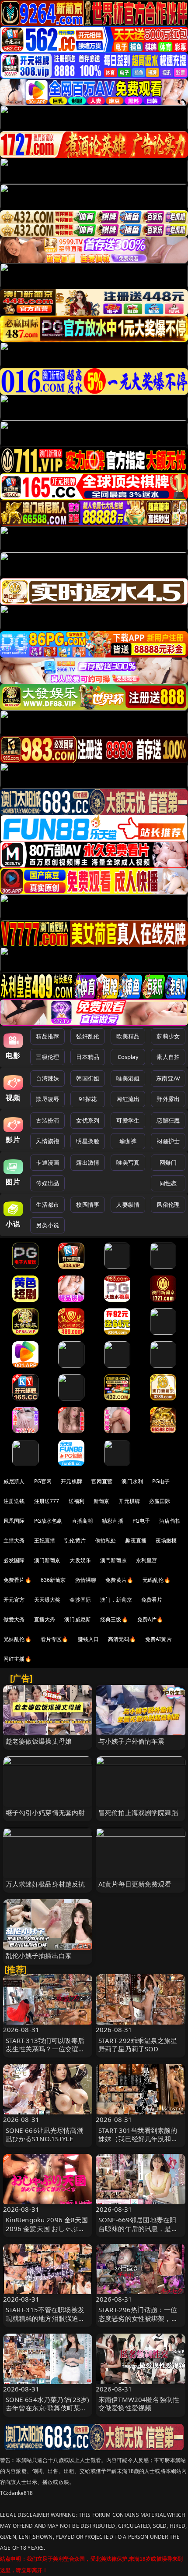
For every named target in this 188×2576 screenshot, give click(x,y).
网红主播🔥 (17, 1659)
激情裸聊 (86, 1580)
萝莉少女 (168, 1036)
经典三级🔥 (114, 1619)
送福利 (77, 1501)
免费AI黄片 (158, 1639)
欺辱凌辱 (47, 1099)
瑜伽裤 (128, 1141)
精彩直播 (113, 1521)
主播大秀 (14, 1540)
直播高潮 (82, 1521)
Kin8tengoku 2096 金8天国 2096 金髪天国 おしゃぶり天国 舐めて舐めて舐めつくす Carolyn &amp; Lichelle (47, 2232)
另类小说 (47, 1225)
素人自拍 (168, 1057)
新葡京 (101, 1501)
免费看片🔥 (17, 1580)
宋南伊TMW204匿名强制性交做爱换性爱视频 (139, 2404)
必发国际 (14, 1560)
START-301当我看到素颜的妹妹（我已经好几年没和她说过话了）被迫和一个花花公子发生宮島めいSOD (138, 2143)
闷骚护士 (168, 1141)
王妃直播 (45, 1540)
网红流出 (128, 1099)
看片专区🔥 (55, 1639)
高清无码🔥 (122, 1639)
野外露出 (168, 1099)
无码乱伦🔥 (157, 1580)
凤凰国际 (14, 1521)
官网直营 (102, 1481)
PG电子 (161, 1481)
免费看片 (152, 1600)
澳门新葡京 (47, 1560)
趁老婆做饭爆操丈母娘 (39, 1741)
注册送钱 (14, 1501)
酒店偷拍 (170, 1521)
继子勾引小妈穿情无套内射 (45, 1812)
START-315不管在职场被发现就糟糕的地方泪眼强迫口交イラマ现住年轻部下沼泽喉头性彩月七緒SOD (45, 2322)
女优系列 (88, 1120)
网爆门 (168, 1162)
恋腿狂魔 (168, 1120)
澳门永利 (132, 1481)
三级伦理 (47, 1057)
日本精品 (88, 1057)
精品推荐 (47, 1036)
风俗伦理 (168, 1205)
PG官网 (43, 1481)
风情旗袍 (47, 1141)
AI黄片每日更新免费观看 (135, 1884)
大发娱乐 (80, 1560)
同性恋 (168, 1183)
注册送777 (47, 1501)
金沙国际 (80, 1600)
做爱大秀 (14, 1619)
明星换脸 (88, 1141)
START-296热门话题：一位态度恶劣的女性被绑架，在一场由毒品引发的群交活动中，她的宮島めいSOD (138, 2322)
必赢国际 (160, 1501)
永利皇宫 (147, 1560)
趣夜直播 (136, 1540)
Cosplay (128, 1057)
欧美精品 (128, 1036)
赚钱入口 (89, 1639)
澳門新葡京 (113, 1560)
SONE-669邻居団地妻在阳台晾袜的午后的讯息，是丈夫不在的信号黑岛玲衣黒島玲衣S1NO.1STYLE (138, 2232)
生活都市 (47, 1205)
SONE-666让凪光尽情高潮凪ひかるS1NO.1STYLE (45, 2134)
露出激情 (88, 1162)
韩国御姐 (88, 1078)
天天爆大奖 (47, 1600)
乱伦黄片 (75, 1540)
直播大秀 (45, 1619)
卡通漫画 (47, 1162)
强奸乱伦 (88, 1036)
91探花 (88, 1099)
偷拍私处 (106, 1540)
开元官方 (14, 1600)
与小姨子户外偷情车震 (132, 1741)
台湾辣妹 (47, 1078)
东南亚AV (168, 1078)
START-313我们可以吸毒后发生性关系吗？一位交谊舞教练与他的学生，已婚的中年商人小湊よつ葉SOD (45, 2053)
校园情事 (88, 1205)
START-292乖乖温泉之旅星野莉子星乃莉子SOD (138, 2045)
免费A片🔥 (150, 1619)
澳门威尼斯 (78, 1619)
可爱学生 (128, 1120)
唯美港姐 (128, 1078)
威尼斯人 (14, 1481)
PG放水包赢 (48, 1521)
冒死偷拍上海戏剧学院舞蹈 (138, 1812)
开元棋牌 (71, 1481)
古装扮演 (47, 1120)
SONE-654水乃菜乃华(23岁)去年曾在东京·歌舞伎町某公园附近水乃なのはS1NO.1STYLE (48, 2412)
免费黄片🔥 (119, 1580)
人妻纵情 (128, 1205)
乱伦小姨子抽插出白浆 (39, 1955)
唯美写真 (128, 1162)
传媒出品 (47, 1183)
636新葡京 (53, 1580)
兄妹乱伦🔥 (17, 1639)
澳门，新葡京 (116, 1600)
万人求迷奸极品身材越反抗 (45, 1884)
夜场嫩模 (166, 1540)
